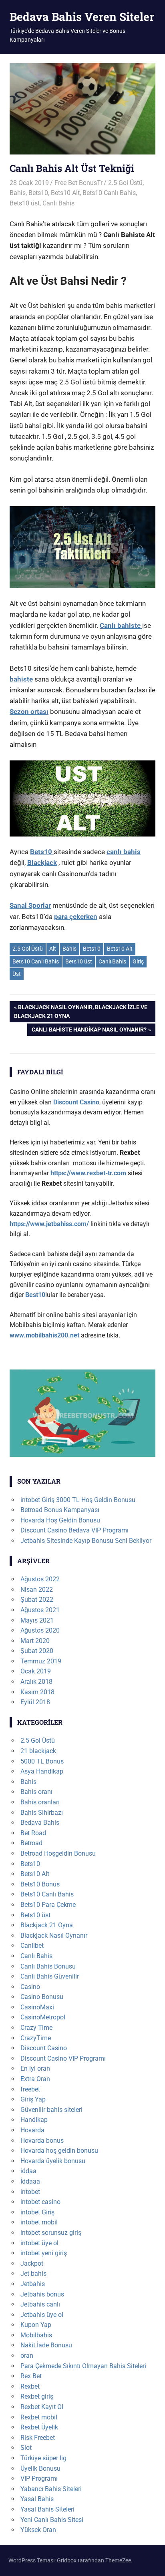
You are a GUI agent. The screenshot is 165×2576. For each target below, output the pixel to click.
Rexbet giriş (37, 2396)
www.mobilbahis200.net (44, 1335)
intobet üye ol (39, 2243)
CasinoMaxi (37, 2007)
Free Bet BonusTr (78, 183)
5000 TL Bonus (42, 1761)
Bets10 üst (25, 203)
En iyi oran (35, 2068)
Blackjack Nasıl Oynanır (54, 1936)
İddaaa (30, 2181)
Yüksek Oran (38, 2530)
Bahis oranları (40, 1802)
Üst (17, 974)
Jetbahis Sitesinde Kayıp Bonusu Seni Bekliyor (86, 1541)
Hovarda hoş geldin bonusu (59, 2151)
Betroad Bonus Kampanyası (60, 1510)
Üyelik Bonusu (40, 2468)
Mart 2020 (35, 1641)
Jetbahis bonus (42, 2294)
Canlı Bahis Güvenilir (50, 1976)
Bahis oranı (36, 1792)
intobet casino (40, 2202)
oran (27, 2356)
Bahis (18, 193)
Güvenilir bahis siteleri (51, 2110)
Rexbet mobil (39, 2417)
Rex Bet (31, 2376)
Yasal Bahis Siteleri (47, 2509)
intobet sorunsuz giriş (51, 2233)
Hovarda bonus (42, 2141)
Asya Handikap (42, 1771)
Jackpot (32, 2263)
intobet (30, 2192)
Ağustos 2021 (40, 1610)
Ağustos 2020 (40, 1630)
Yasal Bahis (37, 2499)
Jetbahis (33, 2284)
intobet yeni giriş (44, 2253)
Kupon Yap (36, 2325)
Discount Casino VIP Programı (63, 2058)
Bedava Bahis (40, 1823)
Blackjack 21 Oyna (47, 1925)
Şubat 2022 (37, 1600)
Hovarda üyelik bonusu (53, 2161)
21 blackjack (38, 1751)
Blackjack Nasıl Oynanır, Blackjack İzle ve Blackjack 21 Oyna (81, 1011)
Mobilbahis (36, 2335)
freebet (30, 2089)
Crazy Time (36, 2028)
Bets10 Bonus (40, 1884)
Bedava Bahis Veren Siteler (82, 17)
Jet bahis (33, 2273)
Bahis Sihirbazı (42, 1813)
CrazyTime (36, 2038)
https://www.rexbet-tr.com (88, 1173)
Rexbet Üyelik (39, 2427)
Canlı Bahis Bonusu (48, 1966)
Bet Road (33, 1833)
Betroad (31, 1843)
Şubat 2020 (37, 1651)
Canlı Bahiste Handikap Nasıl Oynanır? (89, 1031)
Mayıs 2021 (37, 1620)
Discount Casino (44, 2048)
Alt (53, 949)
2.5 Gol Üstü (125, 183)
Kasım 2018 (37, 1692)
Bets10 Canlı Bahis (109, 193)
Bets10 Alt (65, 193)
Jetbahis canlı (40, 2304)
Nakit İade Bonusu (46, 2345)
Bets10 (38, 193)
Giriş (138, 961)
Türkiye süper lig (43, 2458)
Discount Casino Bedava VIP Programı (74, 1530)
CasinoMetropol (43, 2017)
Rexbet (30, 2386)
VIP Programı (39, 2478)
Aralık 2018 (36, 1682)
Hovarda (32, 2130)
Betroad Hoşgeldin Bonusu (58, 1853)
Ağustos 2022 (40, 1579)
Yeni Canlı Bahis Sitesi (52, 2520)
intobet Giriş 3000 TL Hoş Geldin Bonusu (78, 1500)
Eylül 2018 (35, 1702)
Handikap (34, 2120)
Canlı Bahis (58, 203)
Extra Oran (35, 2079)
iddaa (28, 2171)
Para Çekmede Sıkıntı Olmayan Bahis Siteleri (83, 2366)
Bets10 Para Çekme (48, 1905)
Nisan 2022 (37, 1590)
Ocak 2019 (36, 1671)
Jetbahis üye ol (42, 2315)
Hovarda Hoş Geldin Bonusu (60, 1520)
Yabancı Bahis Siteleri (51, 2489)
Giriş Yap (33, 2099)
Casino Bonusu (42, 1997)
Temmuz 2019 (41, 1661)
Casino (30, 1987)
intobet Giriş (37, 2212)
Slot (26, 2448)
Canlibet (32, 1946)
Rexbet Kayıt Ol (42, 2407)
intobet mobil (39, 2222)
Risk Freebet (38, 2438)
